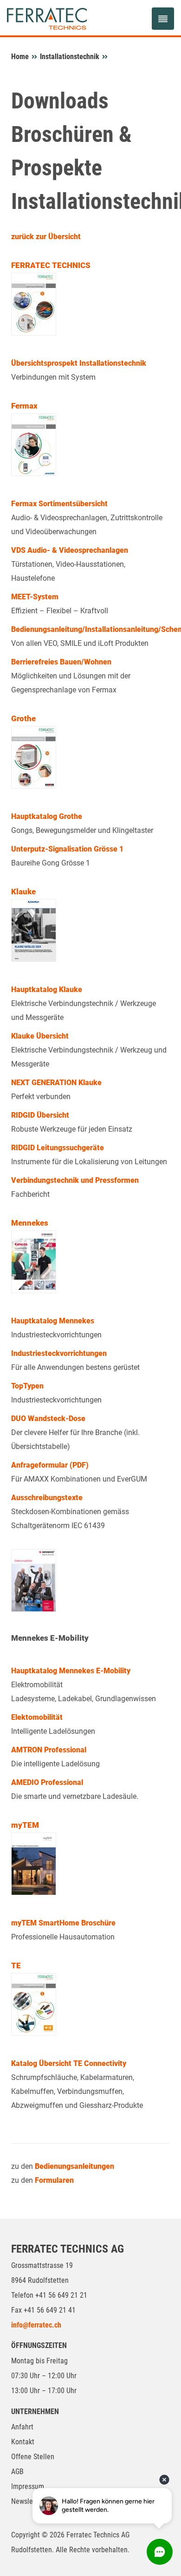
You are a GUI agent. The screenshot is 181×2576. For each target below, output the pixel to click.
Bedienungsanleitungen (74, 2166)
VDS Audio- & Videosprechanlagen (70, 550)
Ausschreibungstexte (47, 1498)
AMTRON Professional (49, 1750)
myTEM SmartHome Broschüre (63, 1923)
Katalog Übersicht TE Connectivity (69, 2063)
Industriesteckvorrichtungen (59, 1353)
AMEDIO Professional (47, 1782)
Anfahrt (22, 2427)
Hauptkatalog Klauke (47, 989)
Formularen (54, 2180)
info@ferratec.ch (36, 2325)
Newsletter (27, 2501)
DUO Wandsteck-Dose (48, 1419)
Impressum (28, 2486)
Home (20, 57)
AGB (17, 2472)
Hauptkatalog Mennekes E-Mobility (71, 1671)
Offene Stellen (33, 2457)
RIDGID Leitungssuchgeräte (58, 1148)
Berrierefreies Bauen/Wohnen (61, 662)
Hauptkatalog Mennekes (53, 1321)
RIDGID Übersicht (40, 1115)
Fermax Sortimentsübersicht (59, 504)
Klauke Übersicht (40, 1036)
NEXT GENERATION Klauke (56, 1083)
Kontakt (23, 2442)
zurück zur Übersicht (46, 237)
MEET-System (35, 597)
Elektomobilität (37, 1717)
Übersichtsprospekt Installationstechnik (79, 363)
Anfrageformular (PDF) (50, 1465)
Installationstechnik (70, 57)
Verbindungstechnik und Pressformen (75, 1180)
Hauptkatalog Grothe (47, 816)
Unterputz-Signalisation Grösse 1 (67, 849)
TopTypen (27, 1386)
